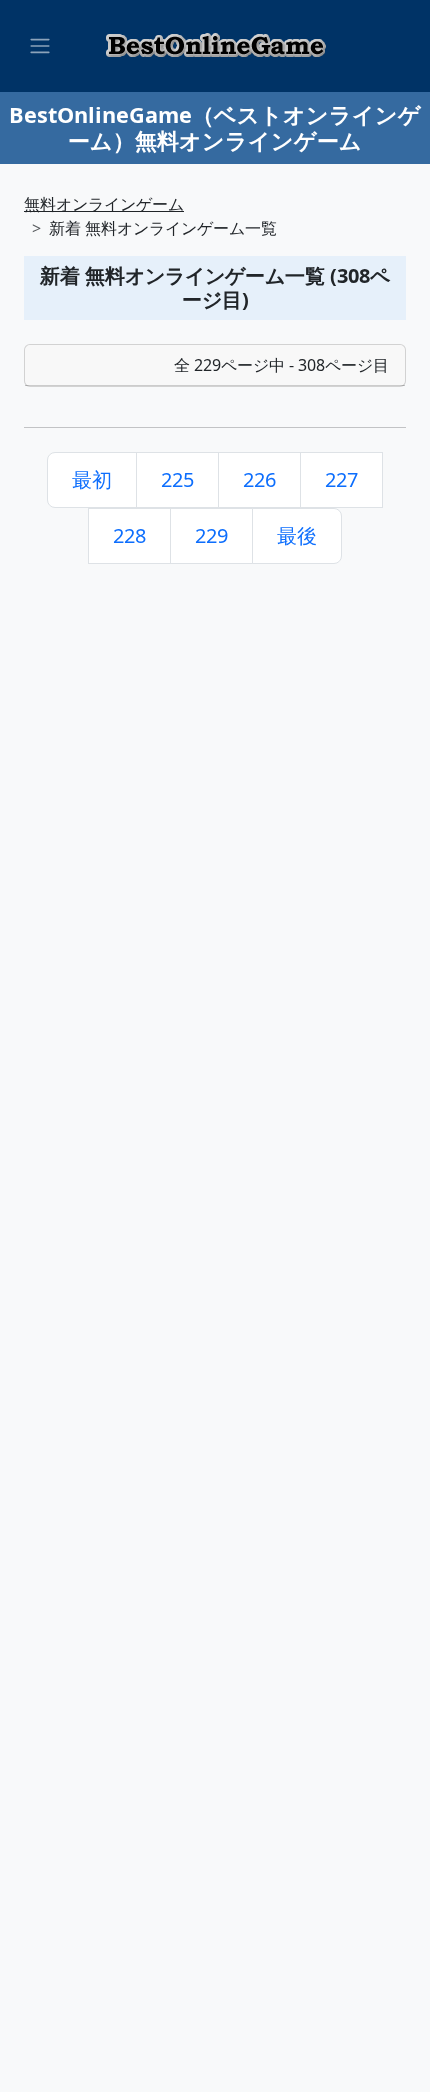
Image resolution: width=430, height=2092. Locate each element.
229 (211, 535)
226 (259, 479)
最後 (297, 535)
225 (177, 479)
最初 (92, 479)
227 (341, 479)
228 (129, 535)
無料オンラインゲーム (104, 204)
